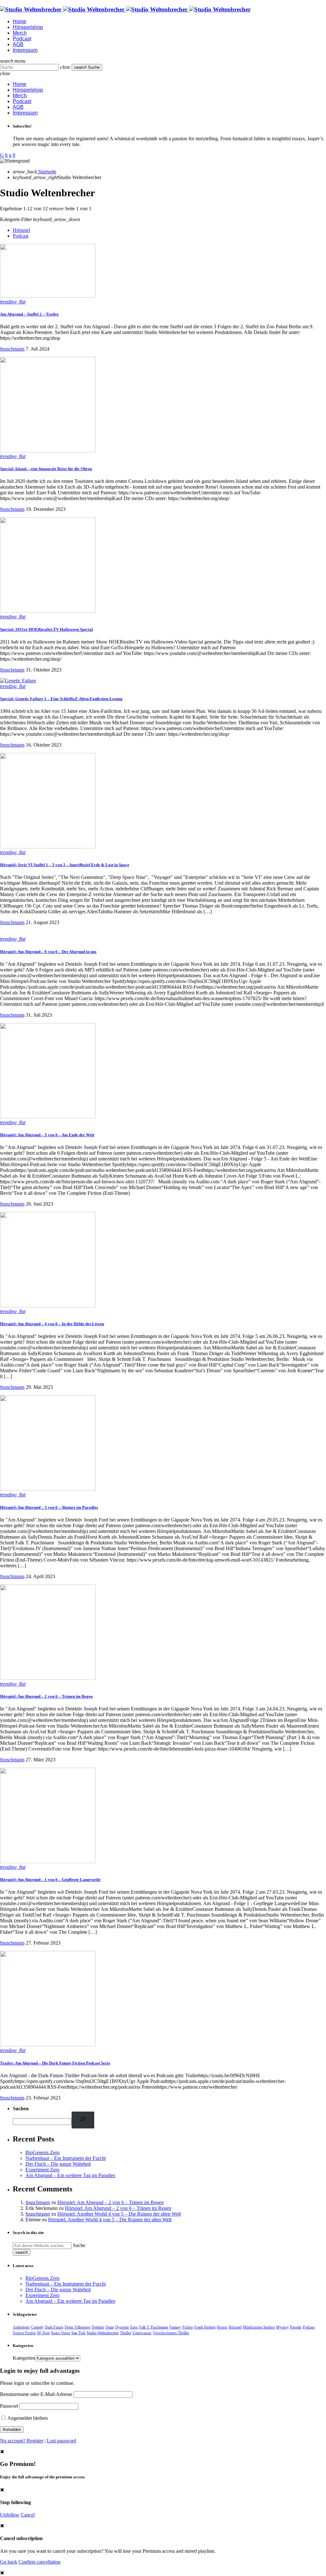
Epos (134, 2327)
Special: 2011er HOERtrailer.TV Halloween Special (46, 629)
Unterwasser (142, 2333)
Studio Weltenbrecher (103, 2333)
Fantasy (175, 2327)
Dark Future (54, 2327)
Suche (79, 2245)
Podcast (21, 236)
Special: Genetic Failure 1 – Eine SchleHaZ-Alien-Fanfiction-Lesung (61, 699)
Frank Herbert (205, 2327)
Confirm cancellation (39, 2562)
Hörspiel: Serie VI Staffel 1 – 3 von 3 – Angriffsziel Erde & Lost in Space (65, 865)
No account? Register (22, 2441)
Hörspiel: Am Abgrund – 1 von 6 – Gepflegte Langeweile (50, 1880)
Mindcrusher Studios (259, 2327)
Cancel (28, 2515)
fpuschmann (12, 349)
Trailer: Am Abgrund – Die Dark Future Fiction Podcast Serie (55, 2063)
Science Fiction (24, 2333)
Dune (110, 2327)
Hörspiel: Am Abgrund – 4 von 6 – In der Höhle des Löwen (52, 1324)
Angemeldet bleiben (27, 2418)
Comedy (37, 2327)
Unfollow (10, 2515)
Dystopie (122, 2327)
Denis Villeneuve (78, 2327)
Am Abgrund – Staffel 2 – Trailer (29, 314)
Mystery (282, 2327)
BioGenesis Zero (43, 2152)
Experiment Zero (43, 2170)
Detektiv (98, 2327)
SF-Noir (43, 2333)
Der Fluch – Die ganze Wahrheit (58, 2164)
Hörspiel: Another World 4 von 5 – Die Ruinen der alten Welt (119, 2214)
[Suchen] (83, 2120)
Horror (222, 2327)
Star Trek (78, 2333)
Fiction (188, 2327)
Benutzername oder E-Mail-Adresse (36, 2394)
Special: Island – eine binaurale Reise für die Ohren (46, 469)
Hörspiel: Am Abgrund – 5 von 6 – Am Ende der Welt (47, 1135)
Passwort (9, 2406)
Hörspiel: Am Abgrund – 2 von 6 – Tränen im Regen (46, 1696)
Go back (9, 2562)
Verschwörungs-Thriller (171, 2333)
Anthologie (21, 2327)
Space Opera (60, 2333)
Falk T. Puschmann (154, 2327)
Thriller (126, 2333)
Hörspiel (21, 230)
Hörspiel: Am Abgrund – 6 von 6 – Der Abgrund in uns (48, 952)
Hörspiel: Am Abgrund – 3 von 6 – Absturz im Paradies (49, 1507)
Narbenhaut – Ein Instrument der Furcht (66, 2158)
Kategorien (24, 2358)
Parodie (296, 2327)
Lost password (61, 2441)
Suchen (21, 2109)
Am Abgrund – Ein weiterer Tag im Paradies (70, 2175)
